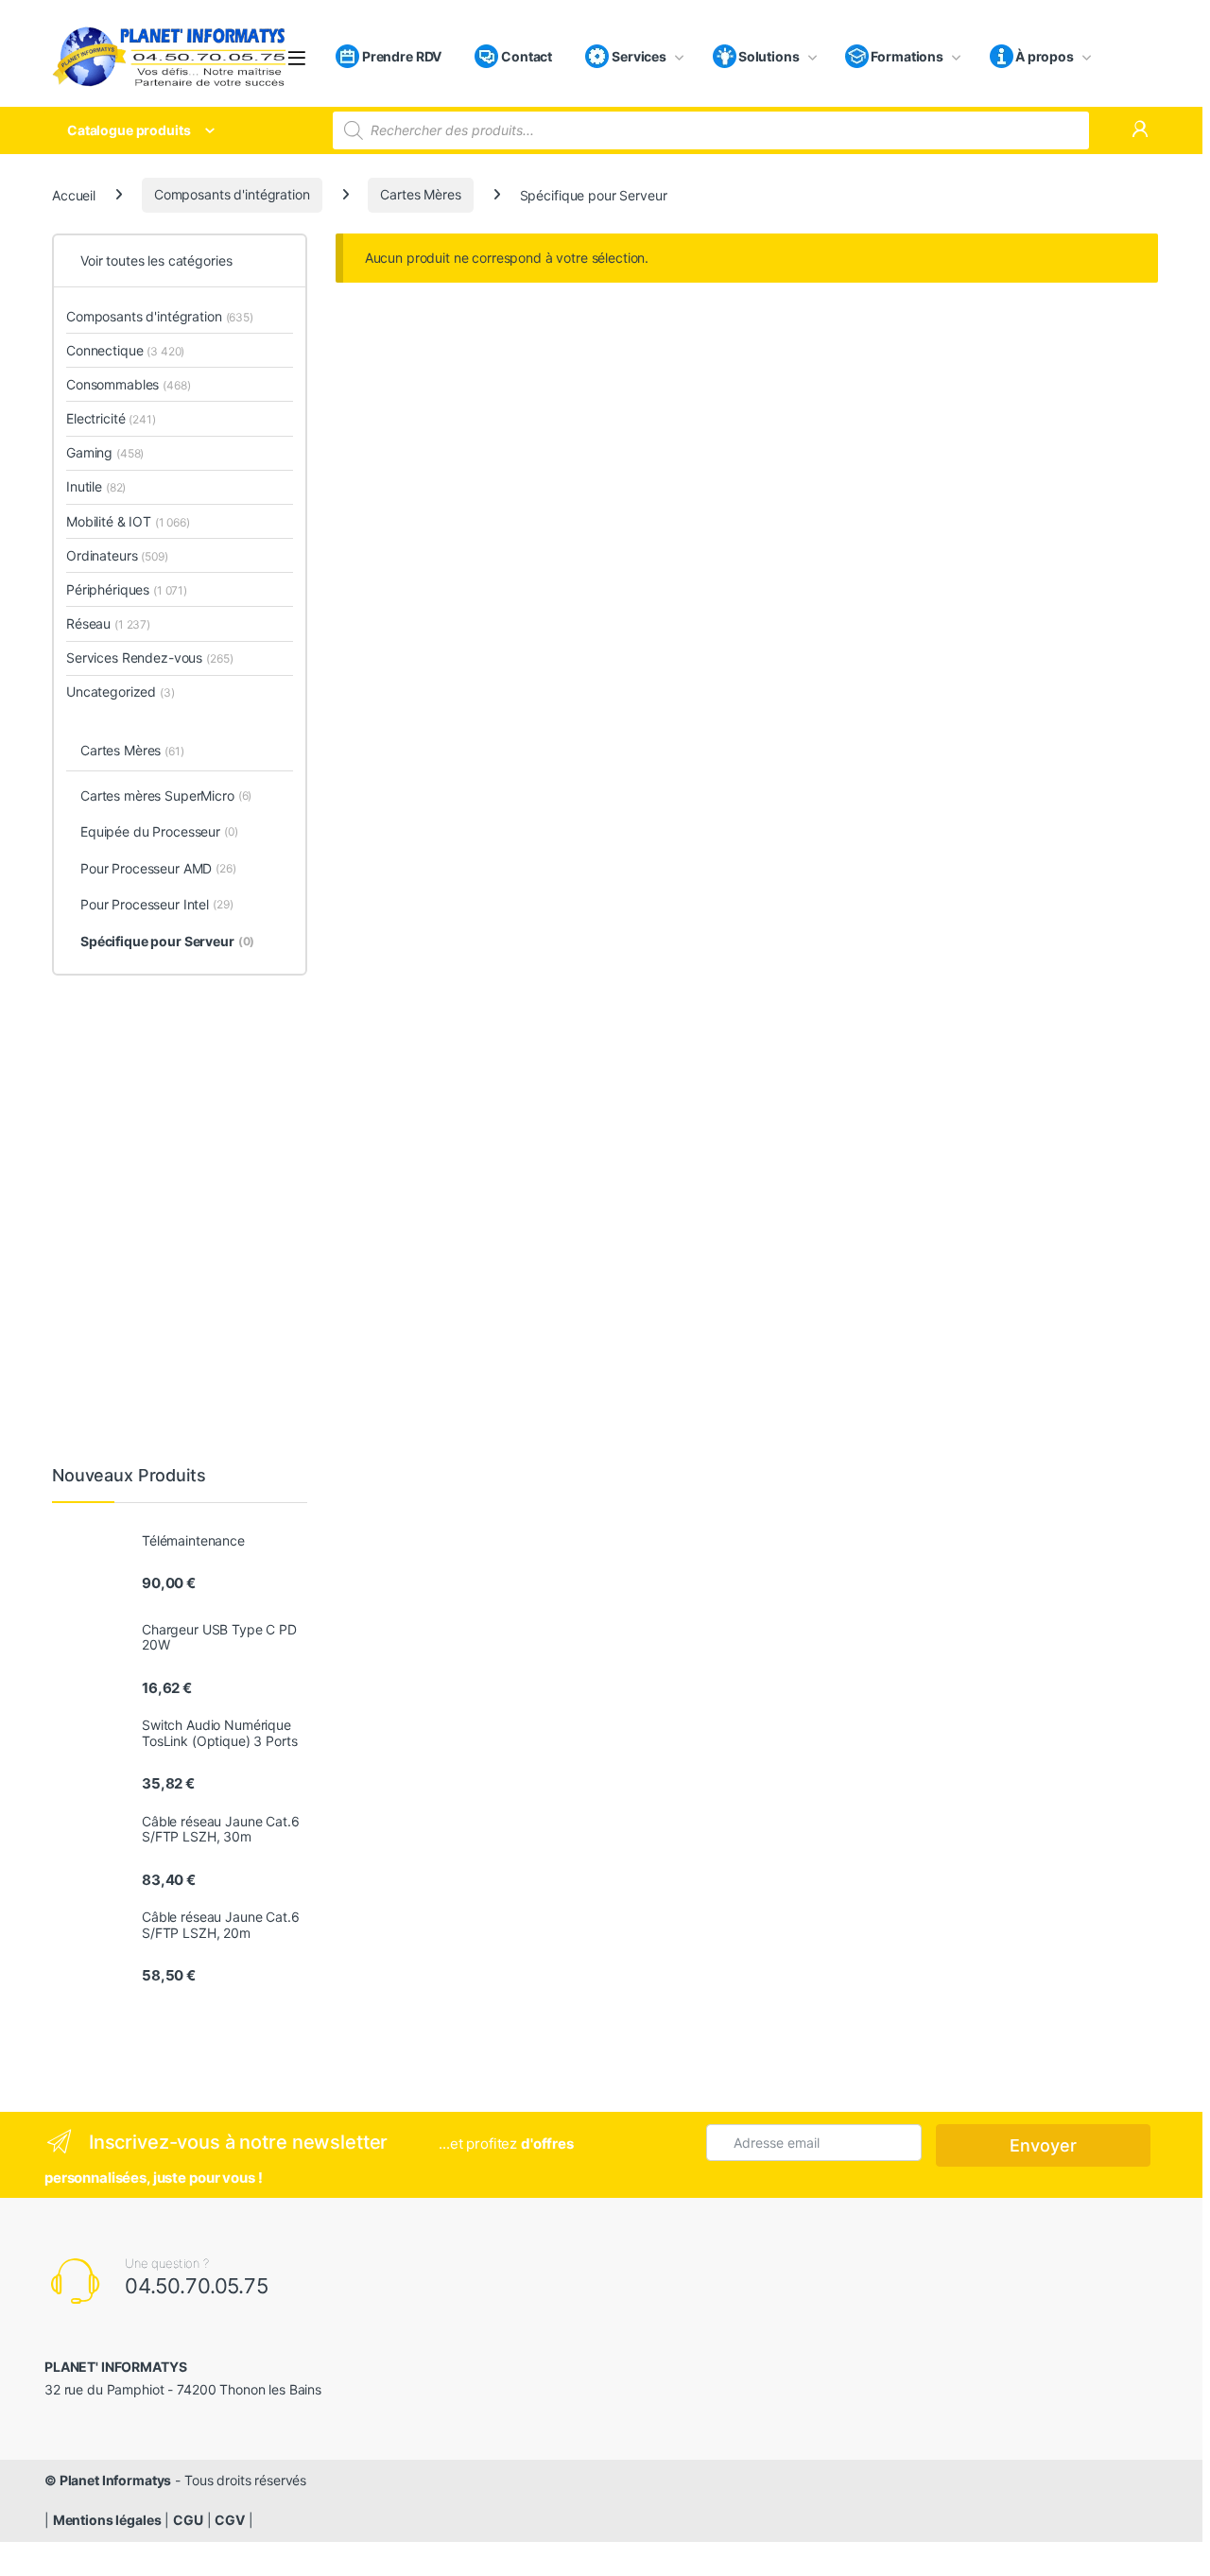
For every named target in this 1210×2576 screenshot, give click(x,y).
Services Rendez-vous (149, 657)
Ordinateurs (117, 555)
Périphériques (127, 589)
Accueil (74, 194)
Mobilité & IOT (128, 521)
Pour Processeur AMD (158, 868)
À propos (1045, 56)
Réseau (108, 623)
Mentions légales (107, 2520)
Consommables (129, 384)
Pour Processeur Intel (157, 904)
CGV (230, 2520)
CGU (188, 2520)
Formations (907, 56)
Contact (525, 56)
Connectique (125, 350)
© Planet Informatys (108, 2480)
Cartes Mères (420, 194)
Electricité (111, 418)
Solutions (769, 56)
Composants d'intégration (232, 194)
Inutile (96, 486)
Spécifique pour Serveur (167, 941)
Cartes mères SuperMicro (166, 795)
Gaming (105, 452)
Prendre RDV (400, 56)
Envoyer (1043, 2145)
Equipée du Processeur (159, 831)
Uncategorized (121, 692)
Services (638, 56)
